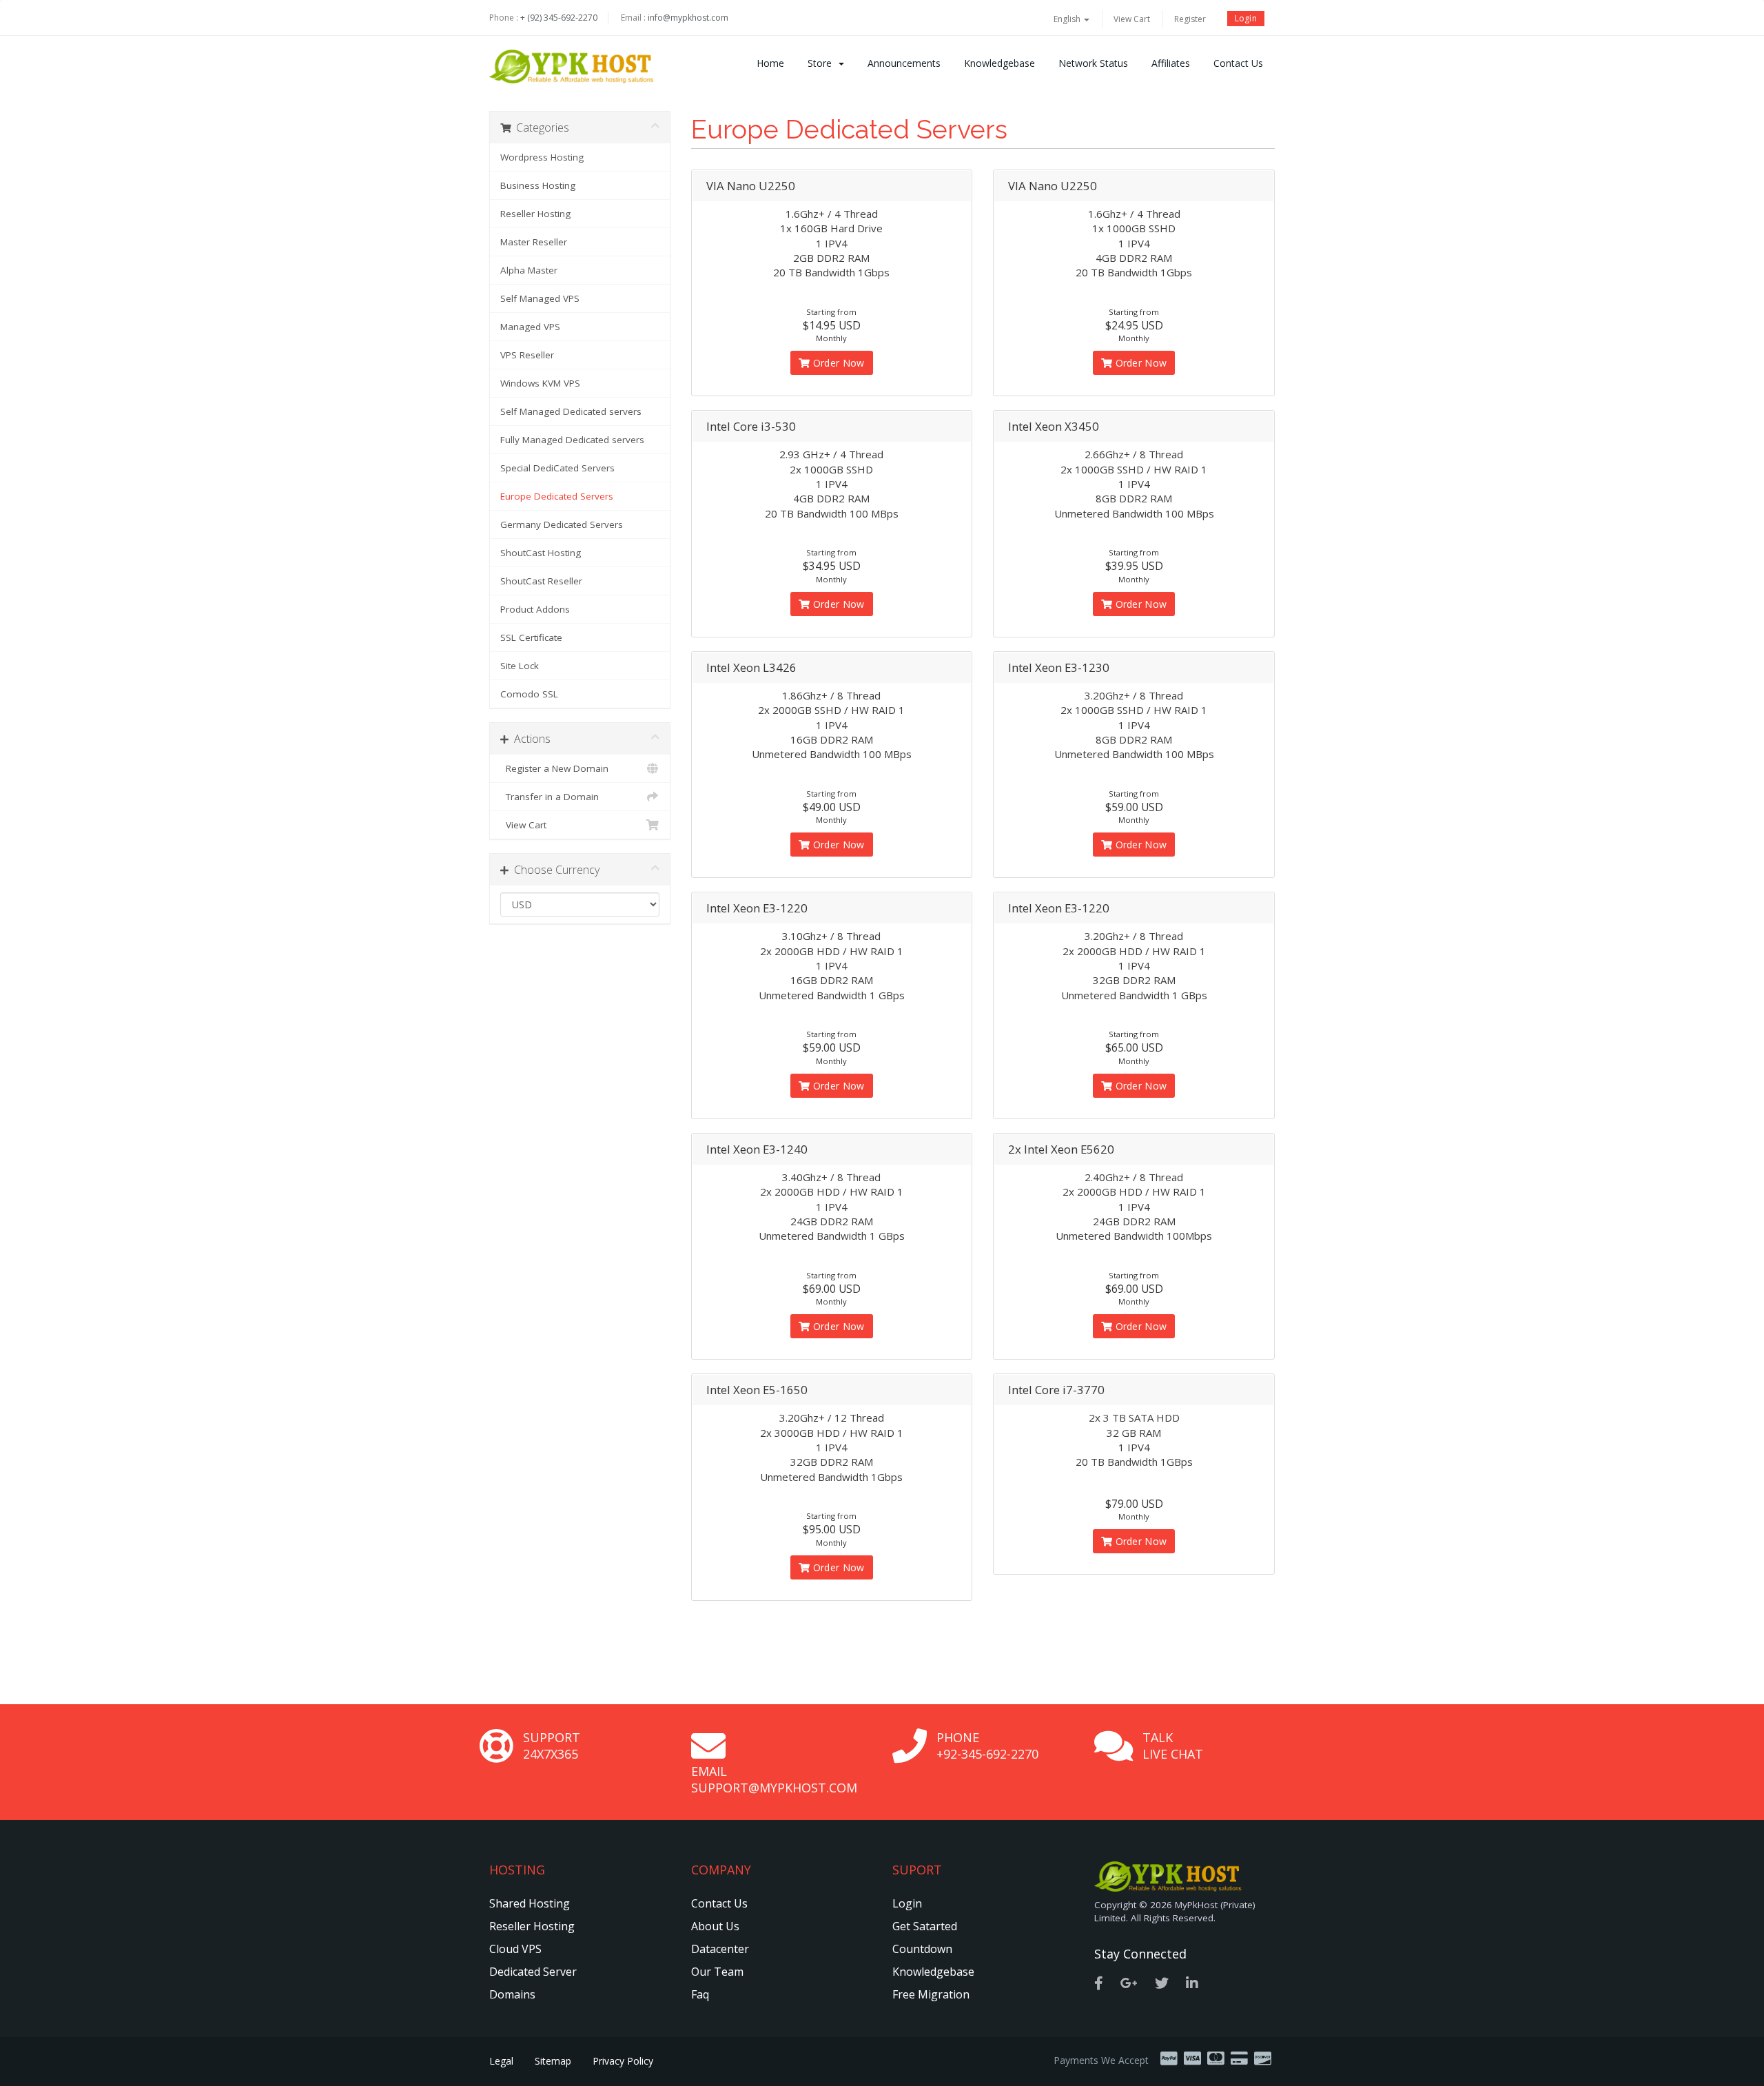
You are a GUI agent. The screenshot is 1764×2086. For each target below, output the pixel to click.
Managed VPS (530, 327)
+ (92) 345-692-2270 (559, 18)
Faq (700, 1994)
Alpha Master (529, 270)
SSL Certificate (531, 637)
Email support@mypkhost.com (774, 1779)
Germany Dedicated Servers (562, 524)
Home (770, 63)
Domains (512, 1994)
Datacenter (720, 1949)
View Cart (1132, 19)
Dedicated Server (533, 1972)
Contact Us (1238, 63)
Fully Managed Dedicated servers (572, 440)
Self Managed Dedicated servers (571, 411)
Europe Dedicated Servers (557, 496)
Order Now (838, 363)
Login (1246, 18)
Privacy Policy (623, 2061)
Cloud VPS (515, 1949)
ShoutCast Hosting (541, 553)
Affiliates (1171, 63)
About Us (715, 1926)
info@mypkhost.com (688, 18)
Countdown (922, 1949)
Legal (501, 2061)
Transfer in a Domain (550, 797)
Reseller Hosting (535, 214)
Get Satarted (925, 1926)
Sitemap (553, 2061)
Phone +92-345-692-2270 (987, 1746)
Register (1190, 19)
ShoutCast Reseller (541, 581)
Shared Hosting (530, 1903)
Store (822, 63)
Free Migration (931, 1994)
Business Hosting (538, 185)
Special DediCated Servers (557, 468)
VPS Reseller (527, 355)
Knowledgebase (999, 63)
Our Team (717, 1972)
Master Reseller (534, 242)
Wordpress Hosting (542, 157)
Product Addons (535, 609)
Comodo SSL (529, 694)
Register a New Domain (554, 768)
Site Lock (520, 666)
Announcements (904, 63)
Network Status (1093, 63)
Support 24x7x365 (552, 1746)
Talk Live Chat (1173, 1746)
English (1068, 19)
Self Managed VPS (540, 298)
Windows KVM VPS (540, 383)
